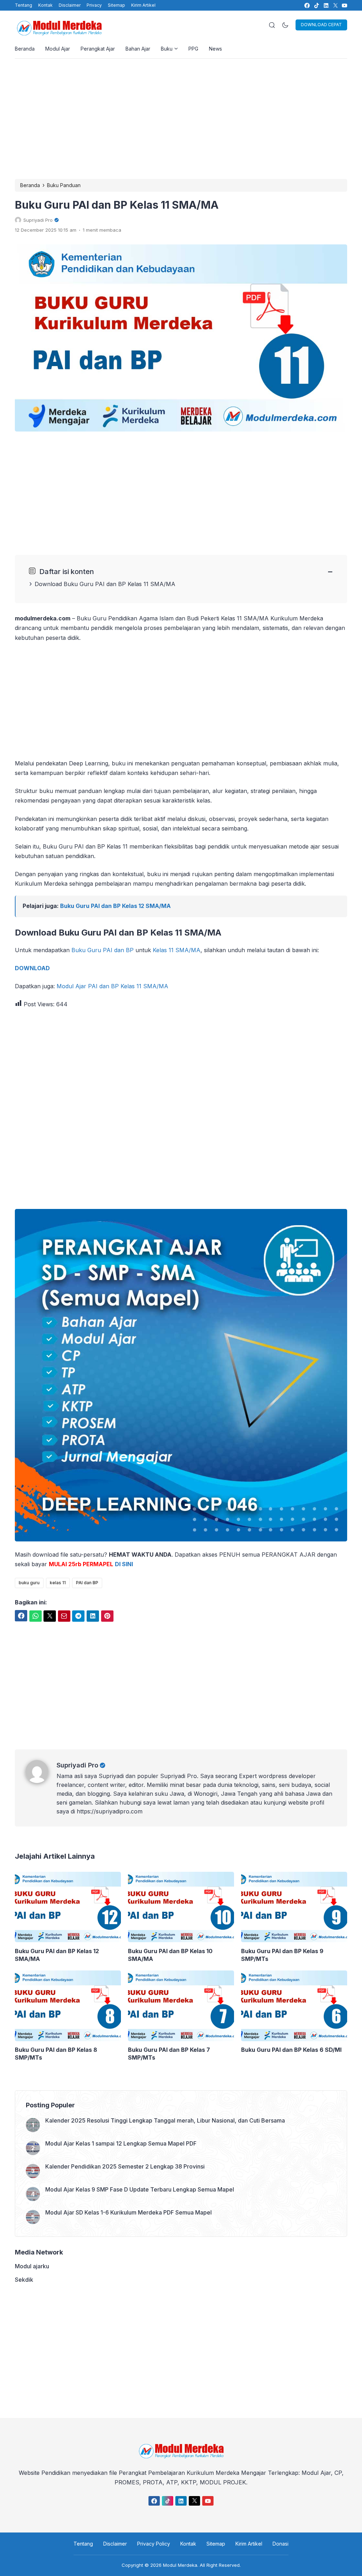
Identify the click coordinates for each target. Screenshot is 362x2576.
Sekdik (24, 2280)
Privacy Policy (154, 2544)
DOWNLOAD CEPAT (321, 25)
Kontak (45, 5)
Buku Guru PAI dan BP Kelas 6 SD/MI (291, 2050)
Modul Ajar (58, 49)
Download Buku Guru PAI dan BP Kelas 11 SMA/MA (105, 584)
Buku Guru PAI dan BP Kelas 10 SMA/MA (170, 1955)
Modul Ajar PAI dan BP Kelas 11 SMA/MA (112, 986)
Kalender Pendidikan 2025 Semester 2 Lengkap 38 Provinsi (125, 2166)
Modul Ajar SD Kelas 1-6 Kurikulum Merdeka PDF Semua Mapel (129, 2212)
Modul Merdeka (180, 2565)
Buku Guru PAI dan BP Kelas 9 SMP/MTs (282, 1955)
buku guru (29, 1583)
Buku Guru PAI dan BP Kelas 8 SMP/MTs (56, 2054)
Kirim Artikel (143, 5)
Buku (167, 49)
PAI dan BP (87, 1583)
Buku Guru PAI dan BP (103, 950)
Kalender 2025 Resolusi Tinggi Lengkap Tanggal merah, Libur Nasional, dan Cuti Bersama (165, 2120)
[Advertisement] (181, 119)
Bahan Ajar (138, 49)
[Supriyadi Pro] (41, 1781)
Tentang (24, 5)
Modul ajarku (32, 2266)
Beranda (25, 49)
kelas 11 (58, 1583)
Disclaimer (70, 5)
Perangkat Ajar (98, 49)
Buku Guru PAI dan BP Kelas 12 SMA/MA (115, 906)
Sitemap (116, 5)
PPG (193, 49)
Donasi (281, 2544)
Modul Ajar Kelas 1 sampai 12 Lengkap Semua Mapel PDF (121, 2143)
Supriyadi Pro (77, 1765)
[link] (307, 5)
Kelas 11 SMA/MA (177, 950)
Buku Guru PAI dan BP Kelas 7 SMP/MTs (169, 2054)
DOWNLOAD (32, 968)
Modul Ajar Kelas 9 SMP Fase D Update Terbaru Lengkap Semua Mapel (140, 2189)
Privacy (94, 5)
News (215, 49)
